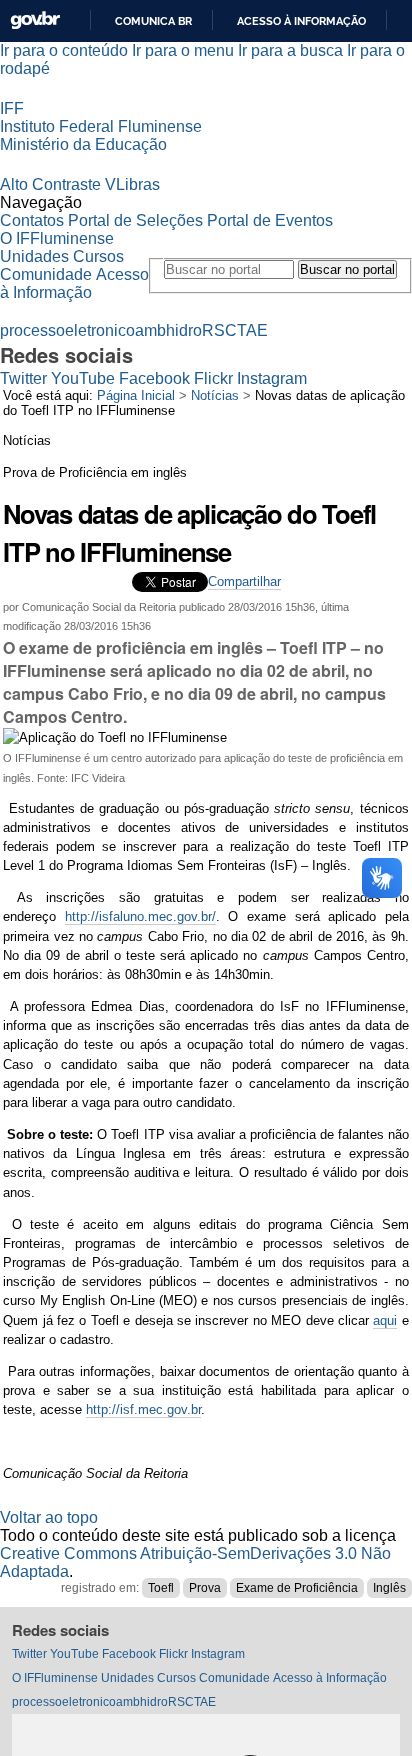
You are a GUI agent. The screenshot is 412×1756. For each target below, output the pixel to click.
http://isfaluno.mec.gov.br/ (140, 916)
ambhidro (168, 330)
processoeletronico (67, 330)
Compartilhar (244, 581)
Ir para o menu (183, 50)
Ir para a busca (290, 50)
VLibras (132, 184)
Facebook (154, 378)
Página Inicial (136, 395)
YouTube (83, 378)
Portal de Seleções (135, 220)
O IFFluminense (57, 238)
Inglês (389, 1588)
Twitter (23, 378)
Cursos (98, 256)
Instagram (272, 378)
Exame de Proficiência (297, 1588)
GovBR (35, 20)
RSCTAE (235, 330)
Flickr (213, 378)
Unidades (34, 256)
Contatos (32, 220)
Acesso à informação (301, 21)
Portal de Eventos (270, 220)
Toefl (161, 1588)
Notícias (215, 395)
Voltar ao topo (49, 1517)
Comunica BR (153, 21)
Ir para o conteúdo (64, 50)
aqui (385, 1320)
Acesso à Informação (74, 283)
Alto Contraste (50, 184)
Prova (205, 1588)
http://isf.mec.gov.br (143, 1409)
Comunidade (46, 274)
